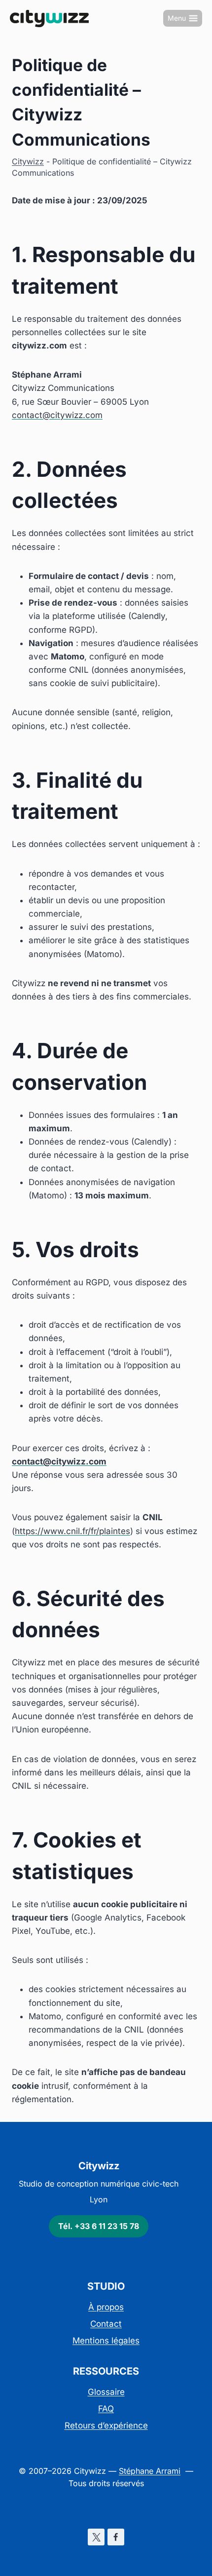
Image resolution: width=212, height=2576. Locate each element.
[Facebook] (116, 2537)
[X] (96, 2537)
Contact (106, 2324)
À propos (106, 2307)
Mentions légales (106, 2341)
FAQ (106, 2409)
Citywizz (28, 161)
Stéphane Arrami (150, 2471)
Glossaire (106, 2392)
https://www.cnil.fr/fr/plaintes (72, 1531)
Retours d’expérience (106, 2425)
